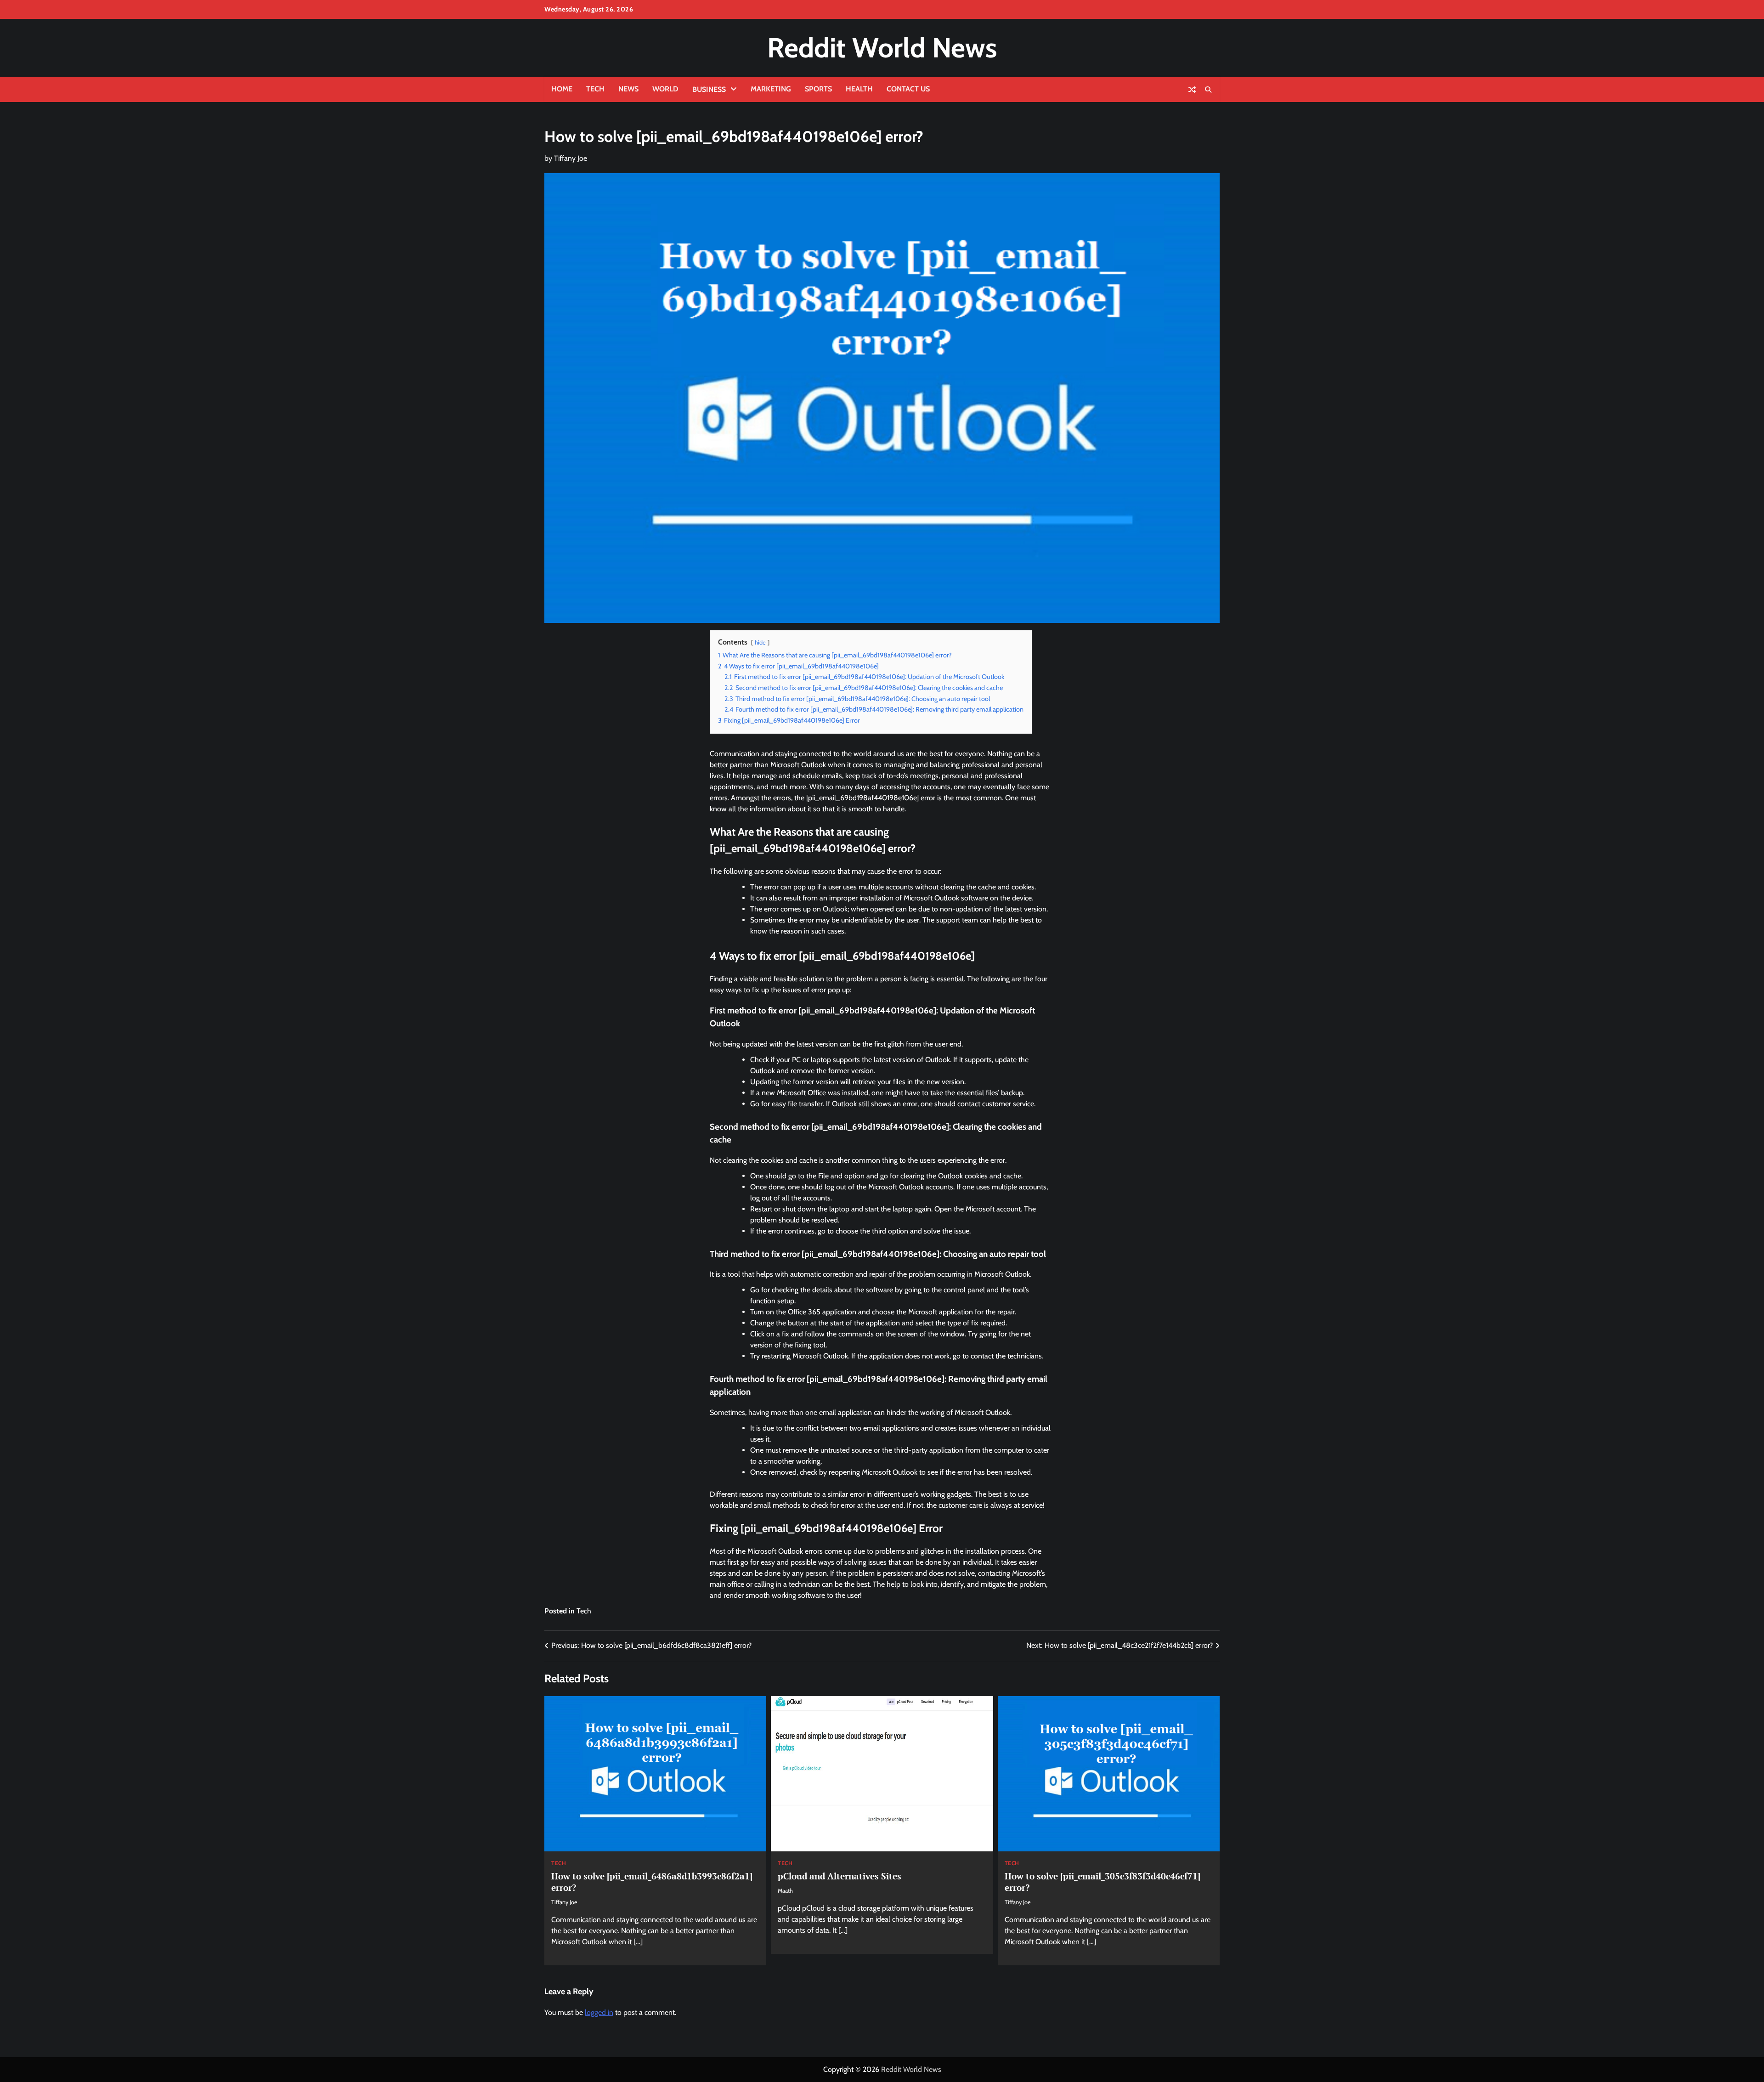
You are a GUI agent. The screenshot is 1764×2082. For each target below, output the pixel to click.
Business (709, 89)
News (628, 89)
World (665, 89)
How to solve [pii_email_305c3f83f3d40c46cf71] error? (1102, 1882)
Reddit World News (882, 48)
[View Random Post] (1192, 90)
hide (760, 642)
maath (785, 1891)
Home (562, 89)
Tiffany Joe (571, 158)
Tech (595, 89)
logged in (599, 2012)
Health (859, 89)
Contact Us (908, 89)
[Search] (1208, 90)
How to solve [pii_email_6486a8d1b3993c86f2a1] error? (652, 1882)
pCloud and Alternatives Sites (840, 1876)
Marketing (771, 89)
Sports (818, 89)
